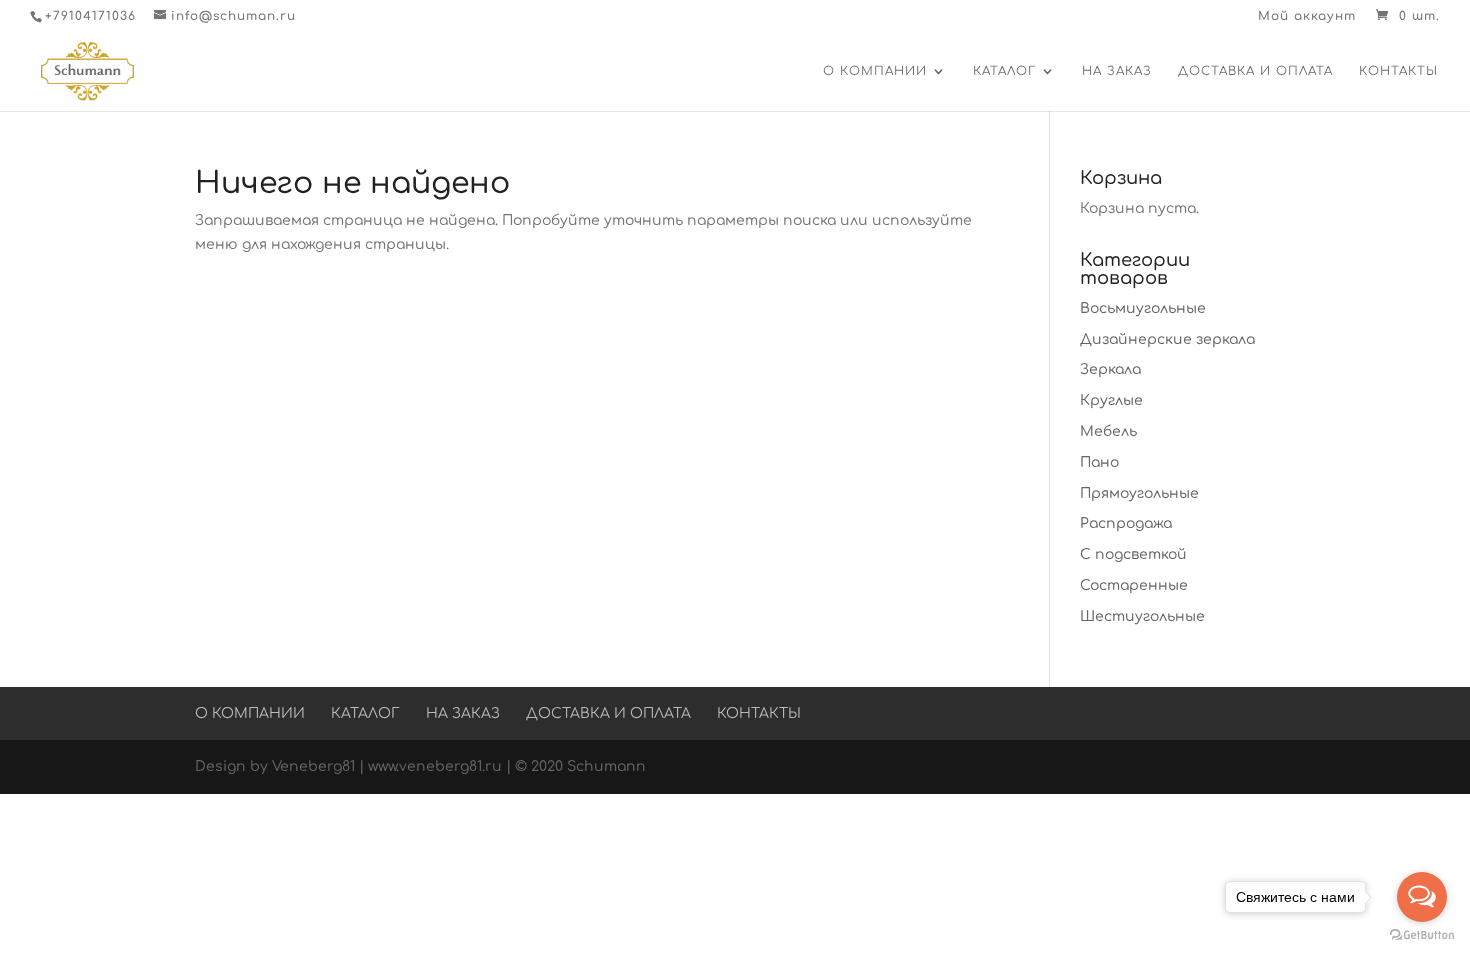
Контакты (1398, 71)
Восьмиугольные (1143, 308)
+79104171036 (90, 16)
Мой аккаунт (1307, 16)
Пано (1099, 462)
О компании (875, 71)
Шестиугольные (1142, 616)
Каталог (1004, 71)
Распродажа (1126, 523)
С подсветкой (1133, 554)
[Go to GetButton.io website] (1422, 935)
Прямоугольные (1139, 493)
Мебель (1108, 431)
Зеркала (1110, 369)
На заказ (1117, 71)
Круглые (1111, 400)
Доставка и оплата (1255, 71)
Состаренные (1134, 585)
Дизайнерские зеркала (1167, 339)
